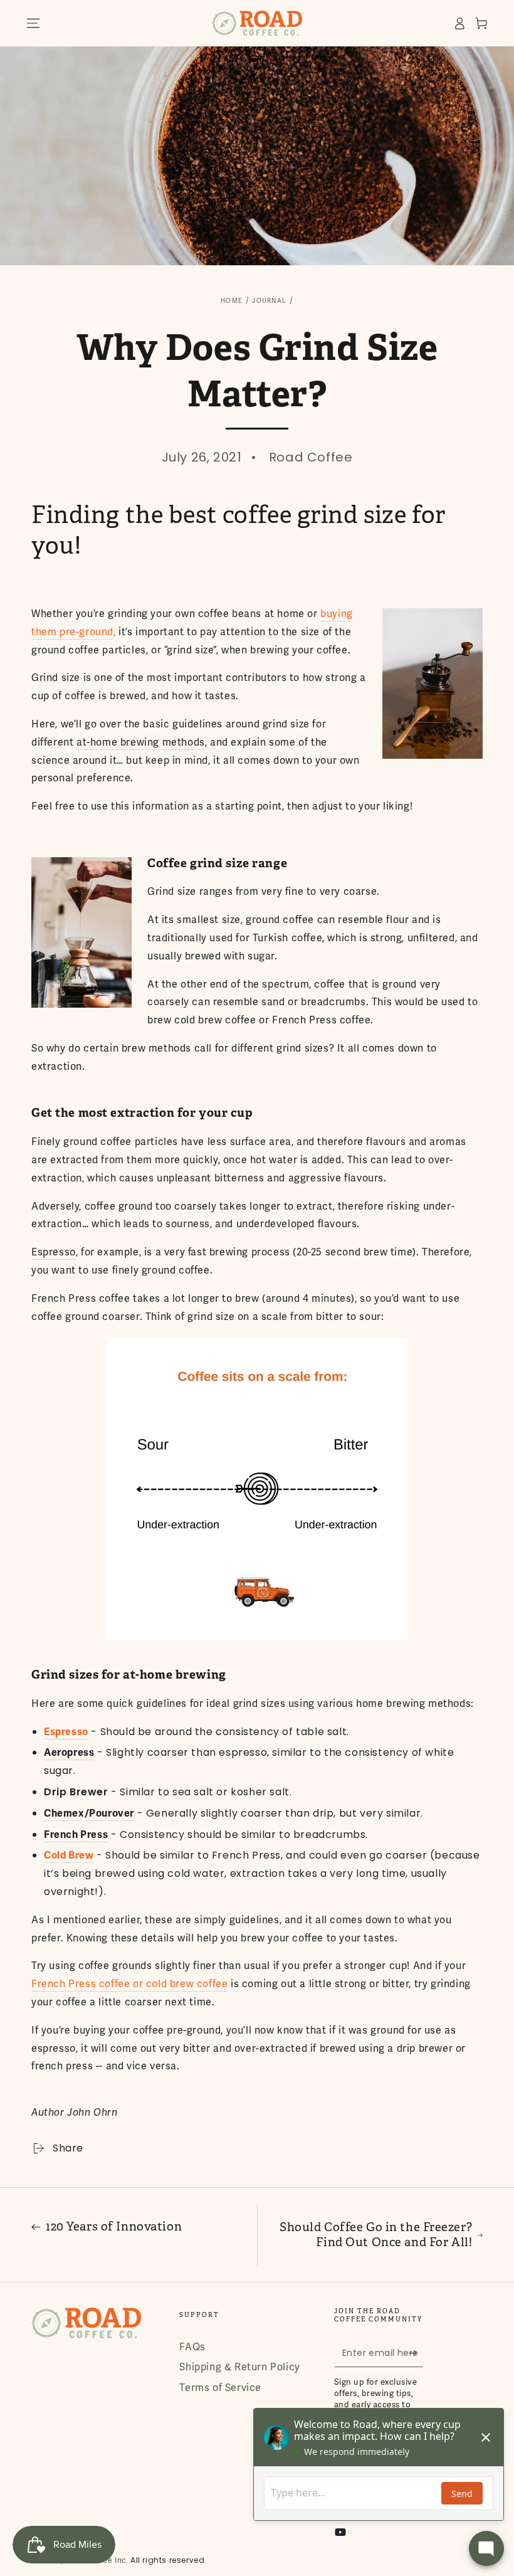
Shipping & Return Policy (239, 2367)
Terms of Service (220, 2388)
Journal (269, 301)
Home (232, 301)
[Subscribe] (416, 2353)
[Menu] (33, 23)
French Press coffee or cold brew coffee (129, 1984)
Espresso (54, 1252)
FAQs (192, 2347)
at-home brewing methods (141, 742)
